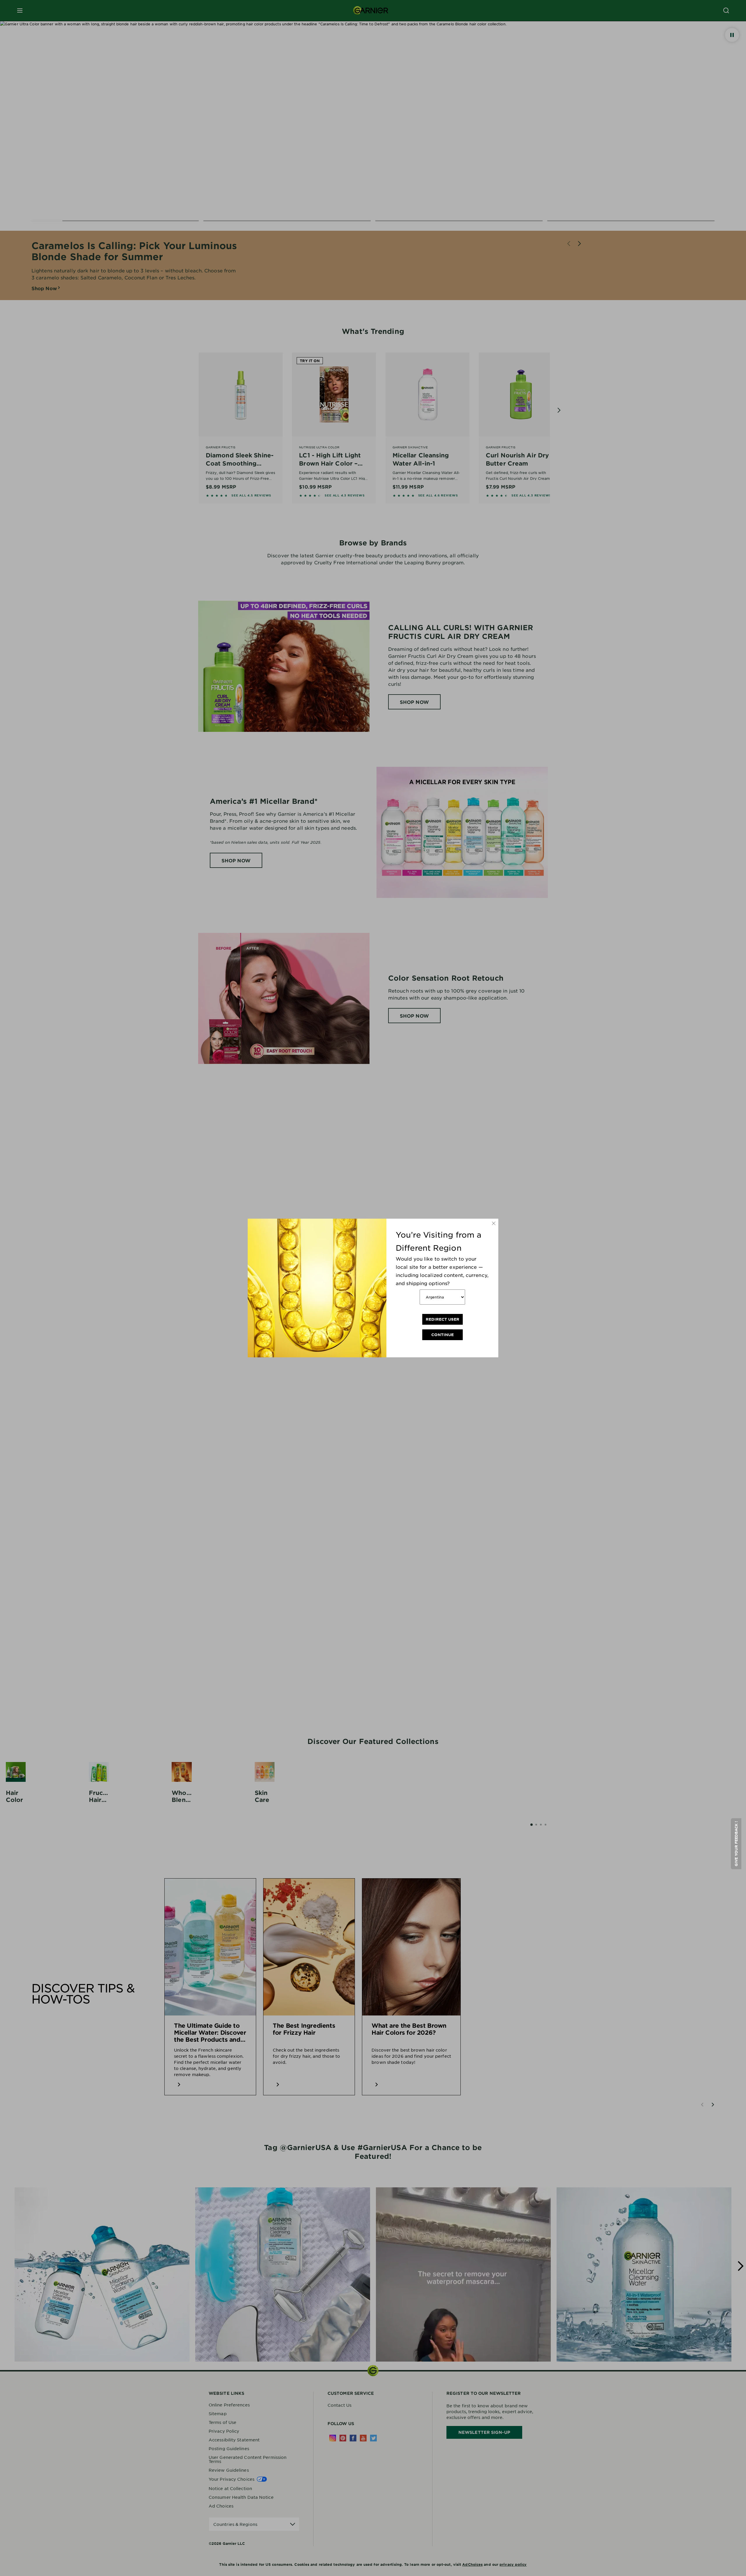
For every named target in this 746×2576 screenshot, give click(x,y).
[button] (736, 1844)
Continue (443, 1335)
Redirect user (443, 1319)
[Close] (494, 1223)
